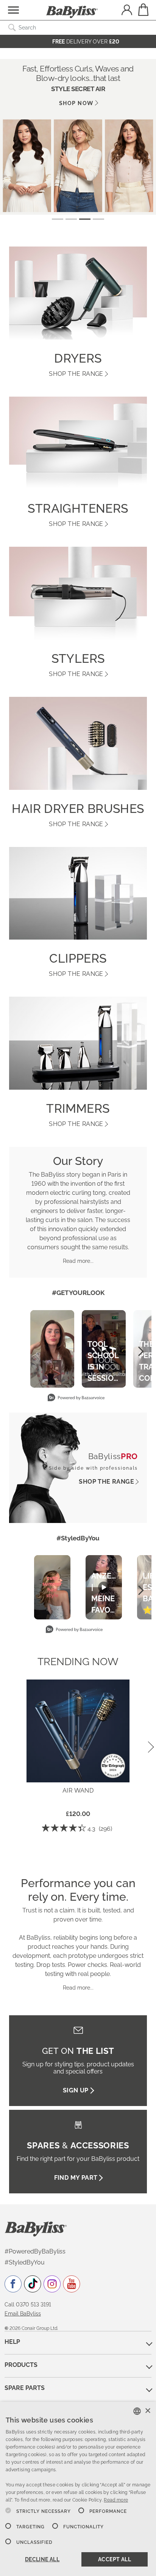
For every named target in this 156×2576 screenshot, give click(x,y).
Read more (116, 2500)
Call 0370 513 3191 (28, 2305)
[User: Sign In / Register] (127, 11)
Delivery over (86, 42)
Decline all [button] (42, 2559)
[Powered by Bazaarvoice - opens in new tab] (76, 1398)
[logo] (36, 2229)
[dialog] (78, 2489)
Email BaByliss (23, 2314)
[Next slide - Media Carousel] (140, 1351)
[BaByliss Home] (72, 12)
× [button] (147, 2411)
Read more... (78, 1261)
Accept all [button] (115, 2559)
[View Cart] (143, 10)
